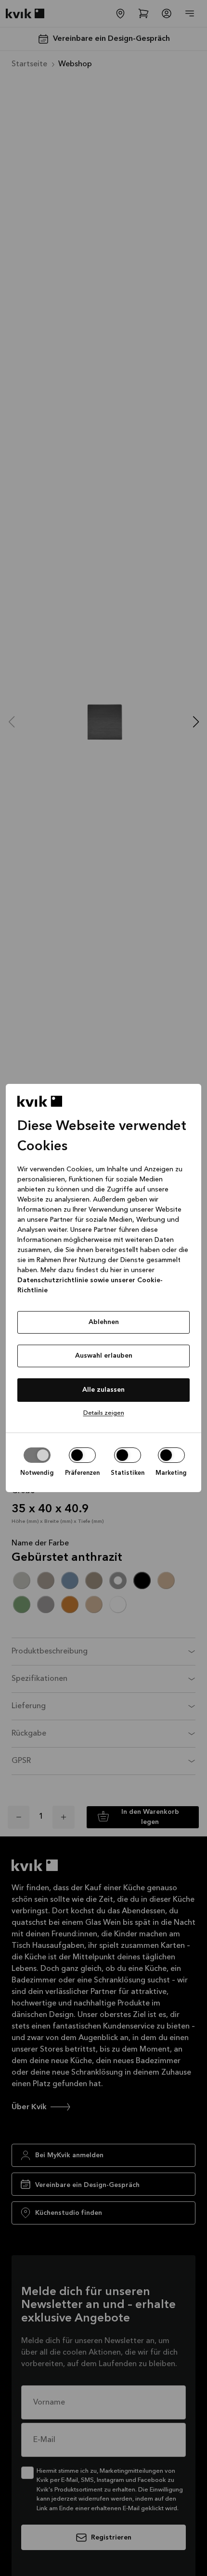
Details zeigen (104, 1413)
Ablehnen (104, 1322)
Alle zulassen (103, 1390)
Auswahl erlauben (104, 1356)
